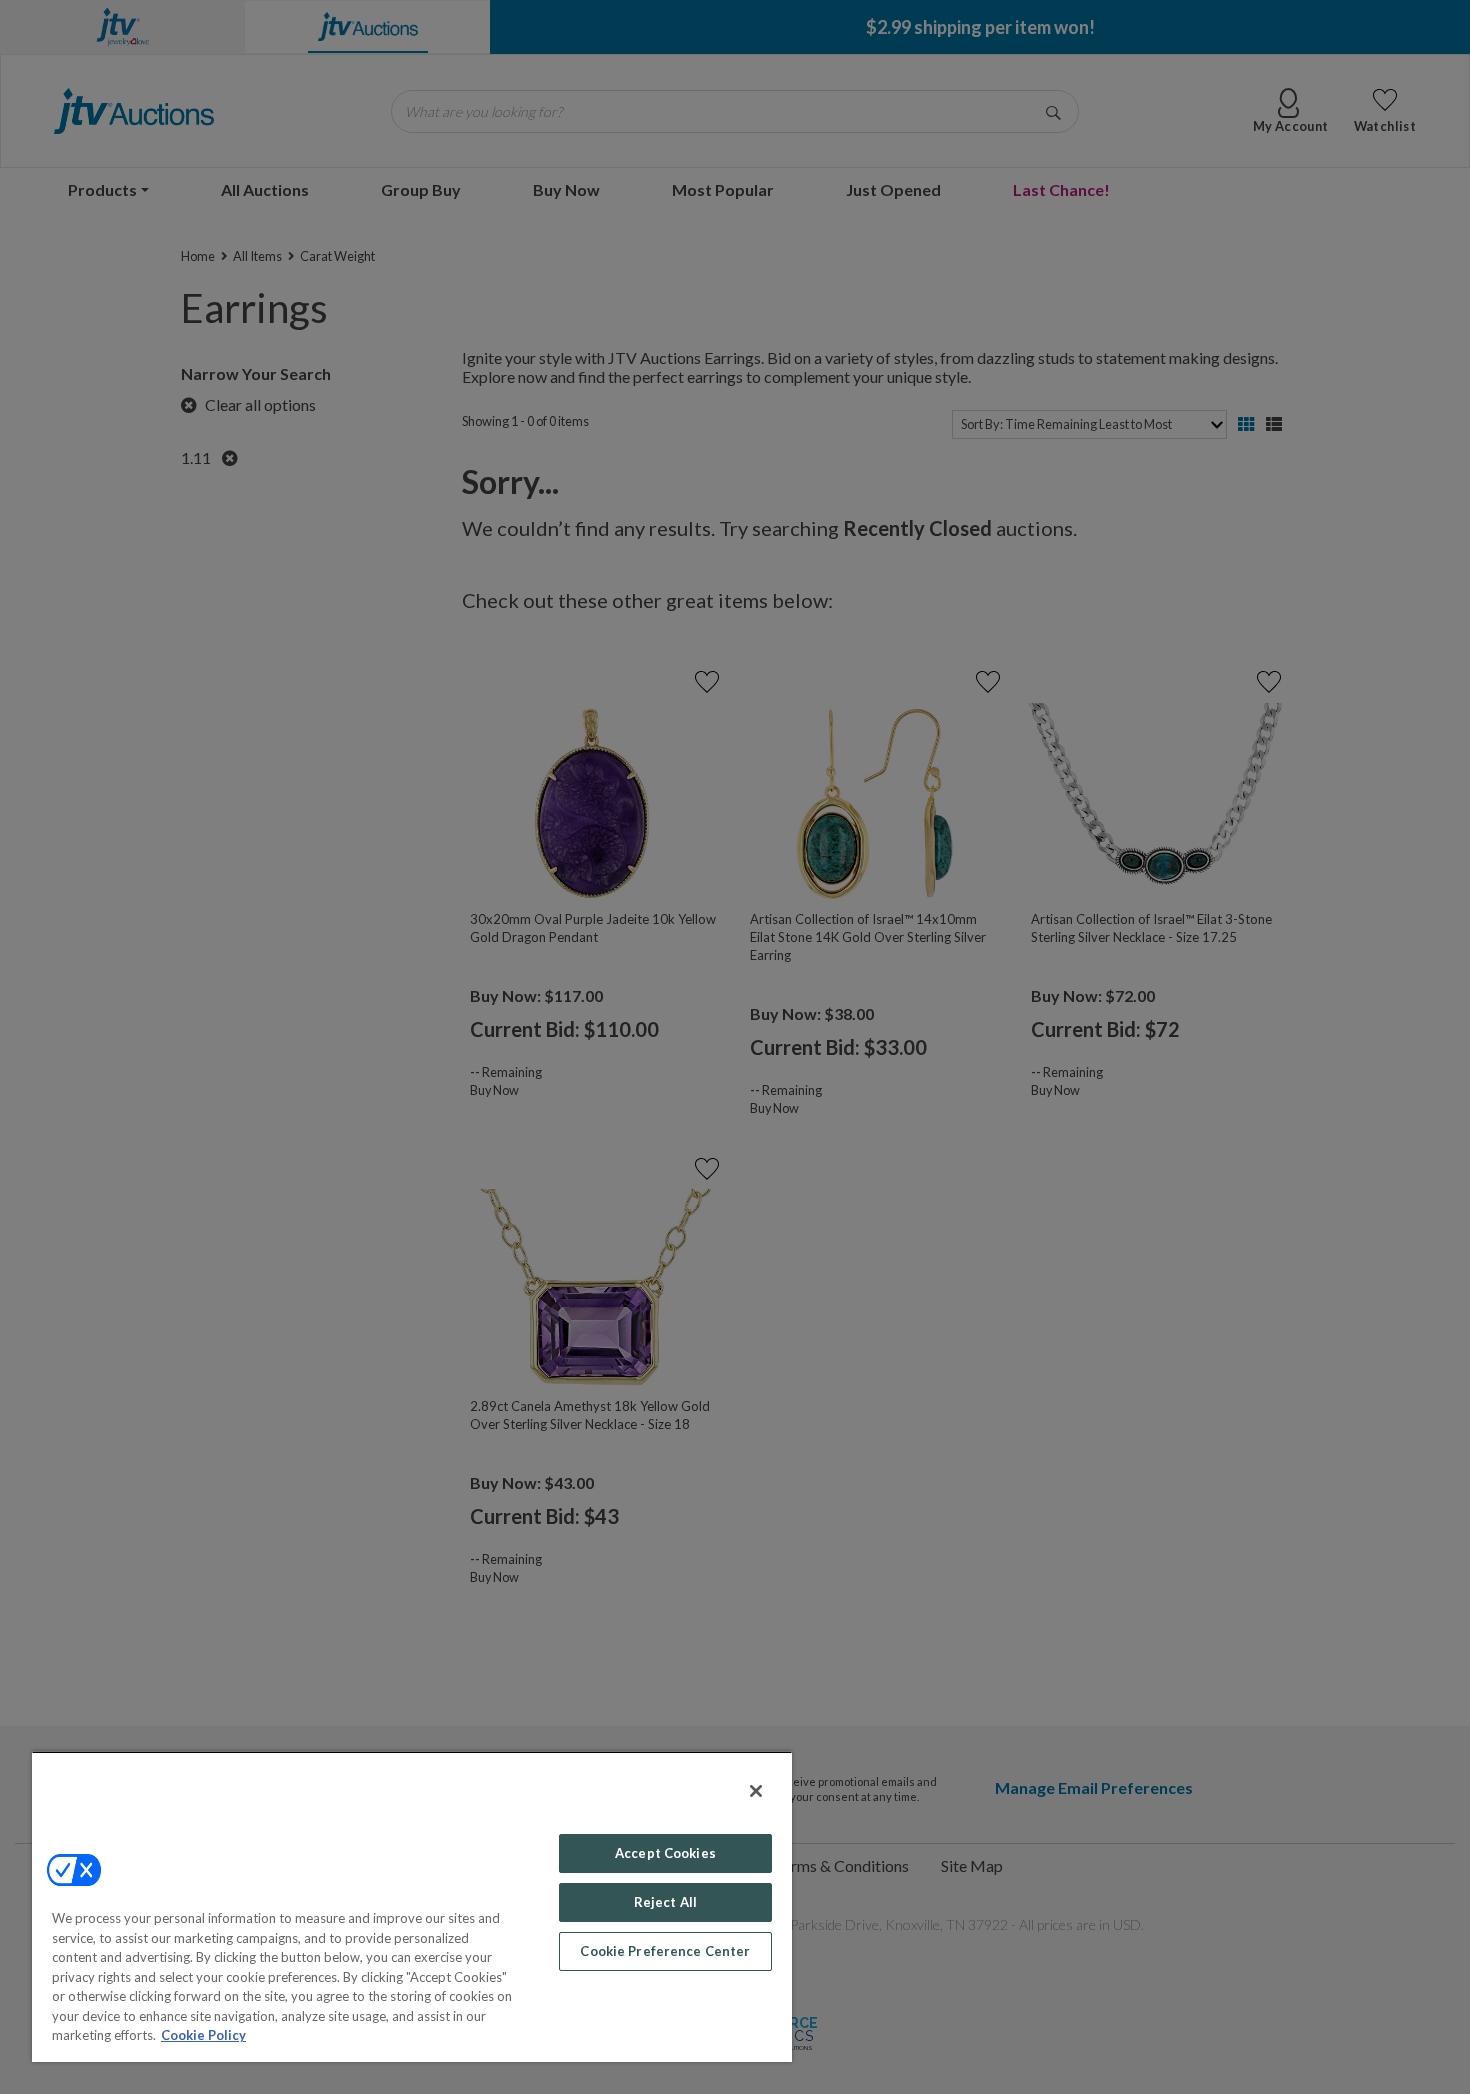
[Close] (756, 1791)
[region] (412, 1906)
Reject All (665, 1902)
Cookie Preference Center (665, 1951)
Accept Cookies (665, 1853)
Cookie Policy (203, 2035)
